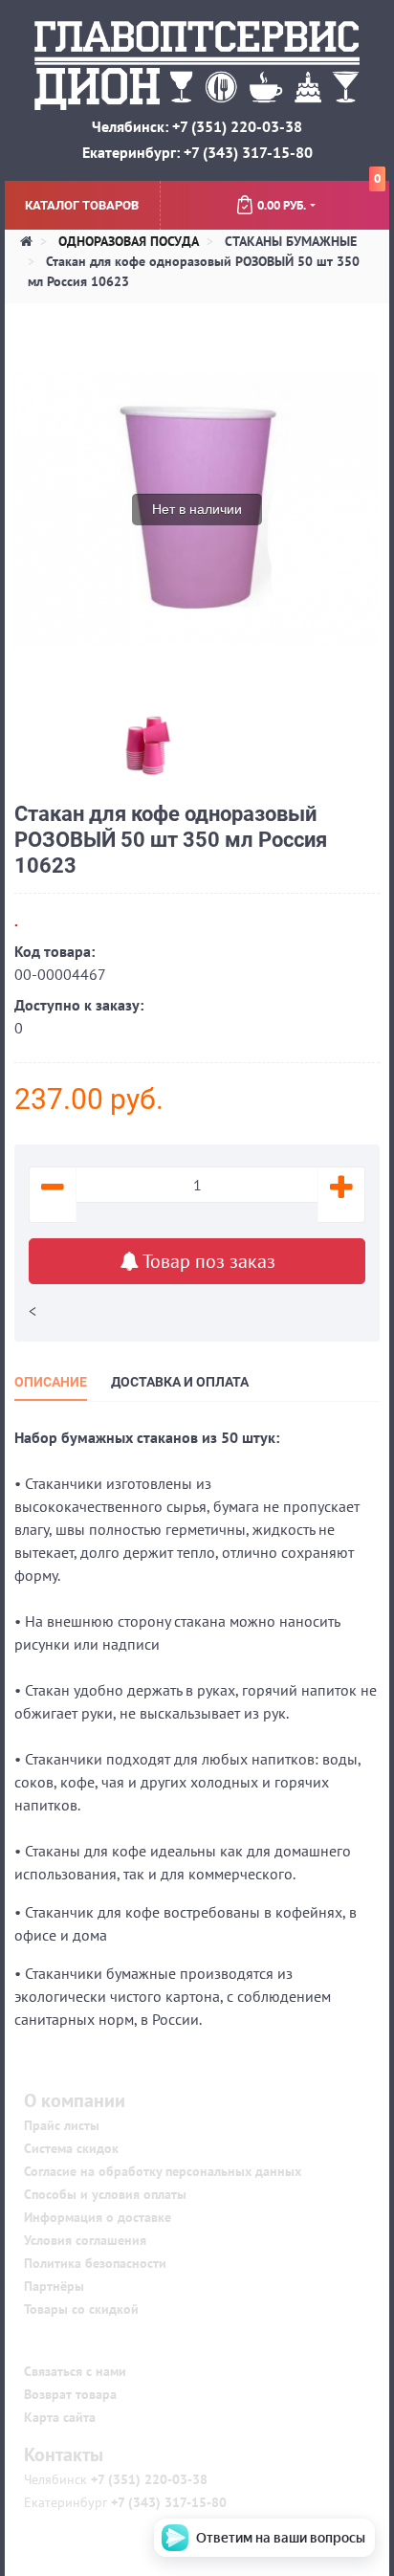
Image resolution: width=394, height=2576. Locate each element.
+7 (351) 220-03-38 (147, 2479)
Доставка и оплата (180, 1382)
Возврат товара (70, 2394)
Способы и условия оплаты (105, 2194)
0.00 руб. (319, 197)
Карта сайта (60, 2417)
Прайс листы (62, 2125)
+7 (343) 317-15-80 (167, 2502)
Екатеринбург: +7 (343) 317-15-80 (197, 152)
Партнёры (54, 2286)
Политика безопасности (95, 2263)
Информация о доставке (98, 2217)
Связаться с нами (75, 2371)
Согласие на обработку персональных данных (163, 2171)
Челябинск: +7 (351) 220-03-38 (197, 126)
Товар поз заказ (207, 1261)
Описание (51, 1382)
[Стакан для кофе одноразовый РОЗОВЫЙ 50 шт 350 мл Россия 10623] (49, 742)
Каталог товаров (82, 205)
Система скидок (71, 2148)
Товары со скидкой (81, 2309)
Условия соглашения (85, 2240)
